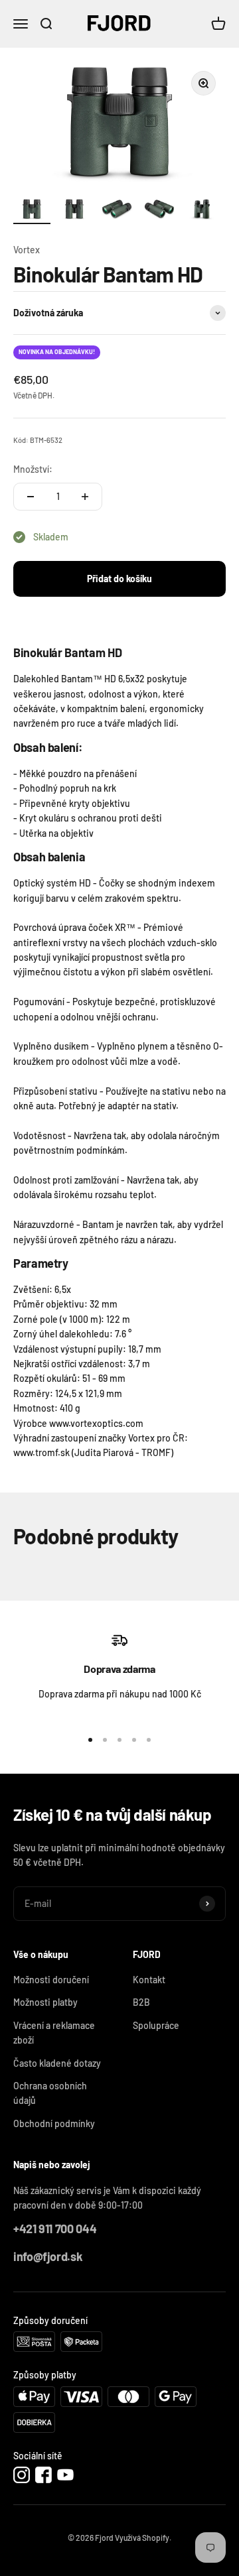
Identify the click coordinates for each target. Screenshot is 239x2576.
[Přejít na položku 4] (159, 211)
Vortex (27, 250)
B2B (141, 2002)
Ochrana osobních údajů (50, 2093)
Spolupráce (156, 2025)
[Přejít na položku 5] (202, 211)
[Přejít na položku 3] (117, 211)
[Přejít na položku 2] (74, 211)
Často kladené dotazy (57, 2063)
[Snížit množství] (31, 497)
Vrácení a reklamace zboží (54, 2033)
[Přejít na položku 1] (32, 211)
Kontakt (149, 1980)
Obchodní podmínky (54, 2123)
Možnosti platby (45, 2002)
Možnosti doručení (51, 1980)
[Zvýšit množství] (85, 497)
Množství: (33, 469)
